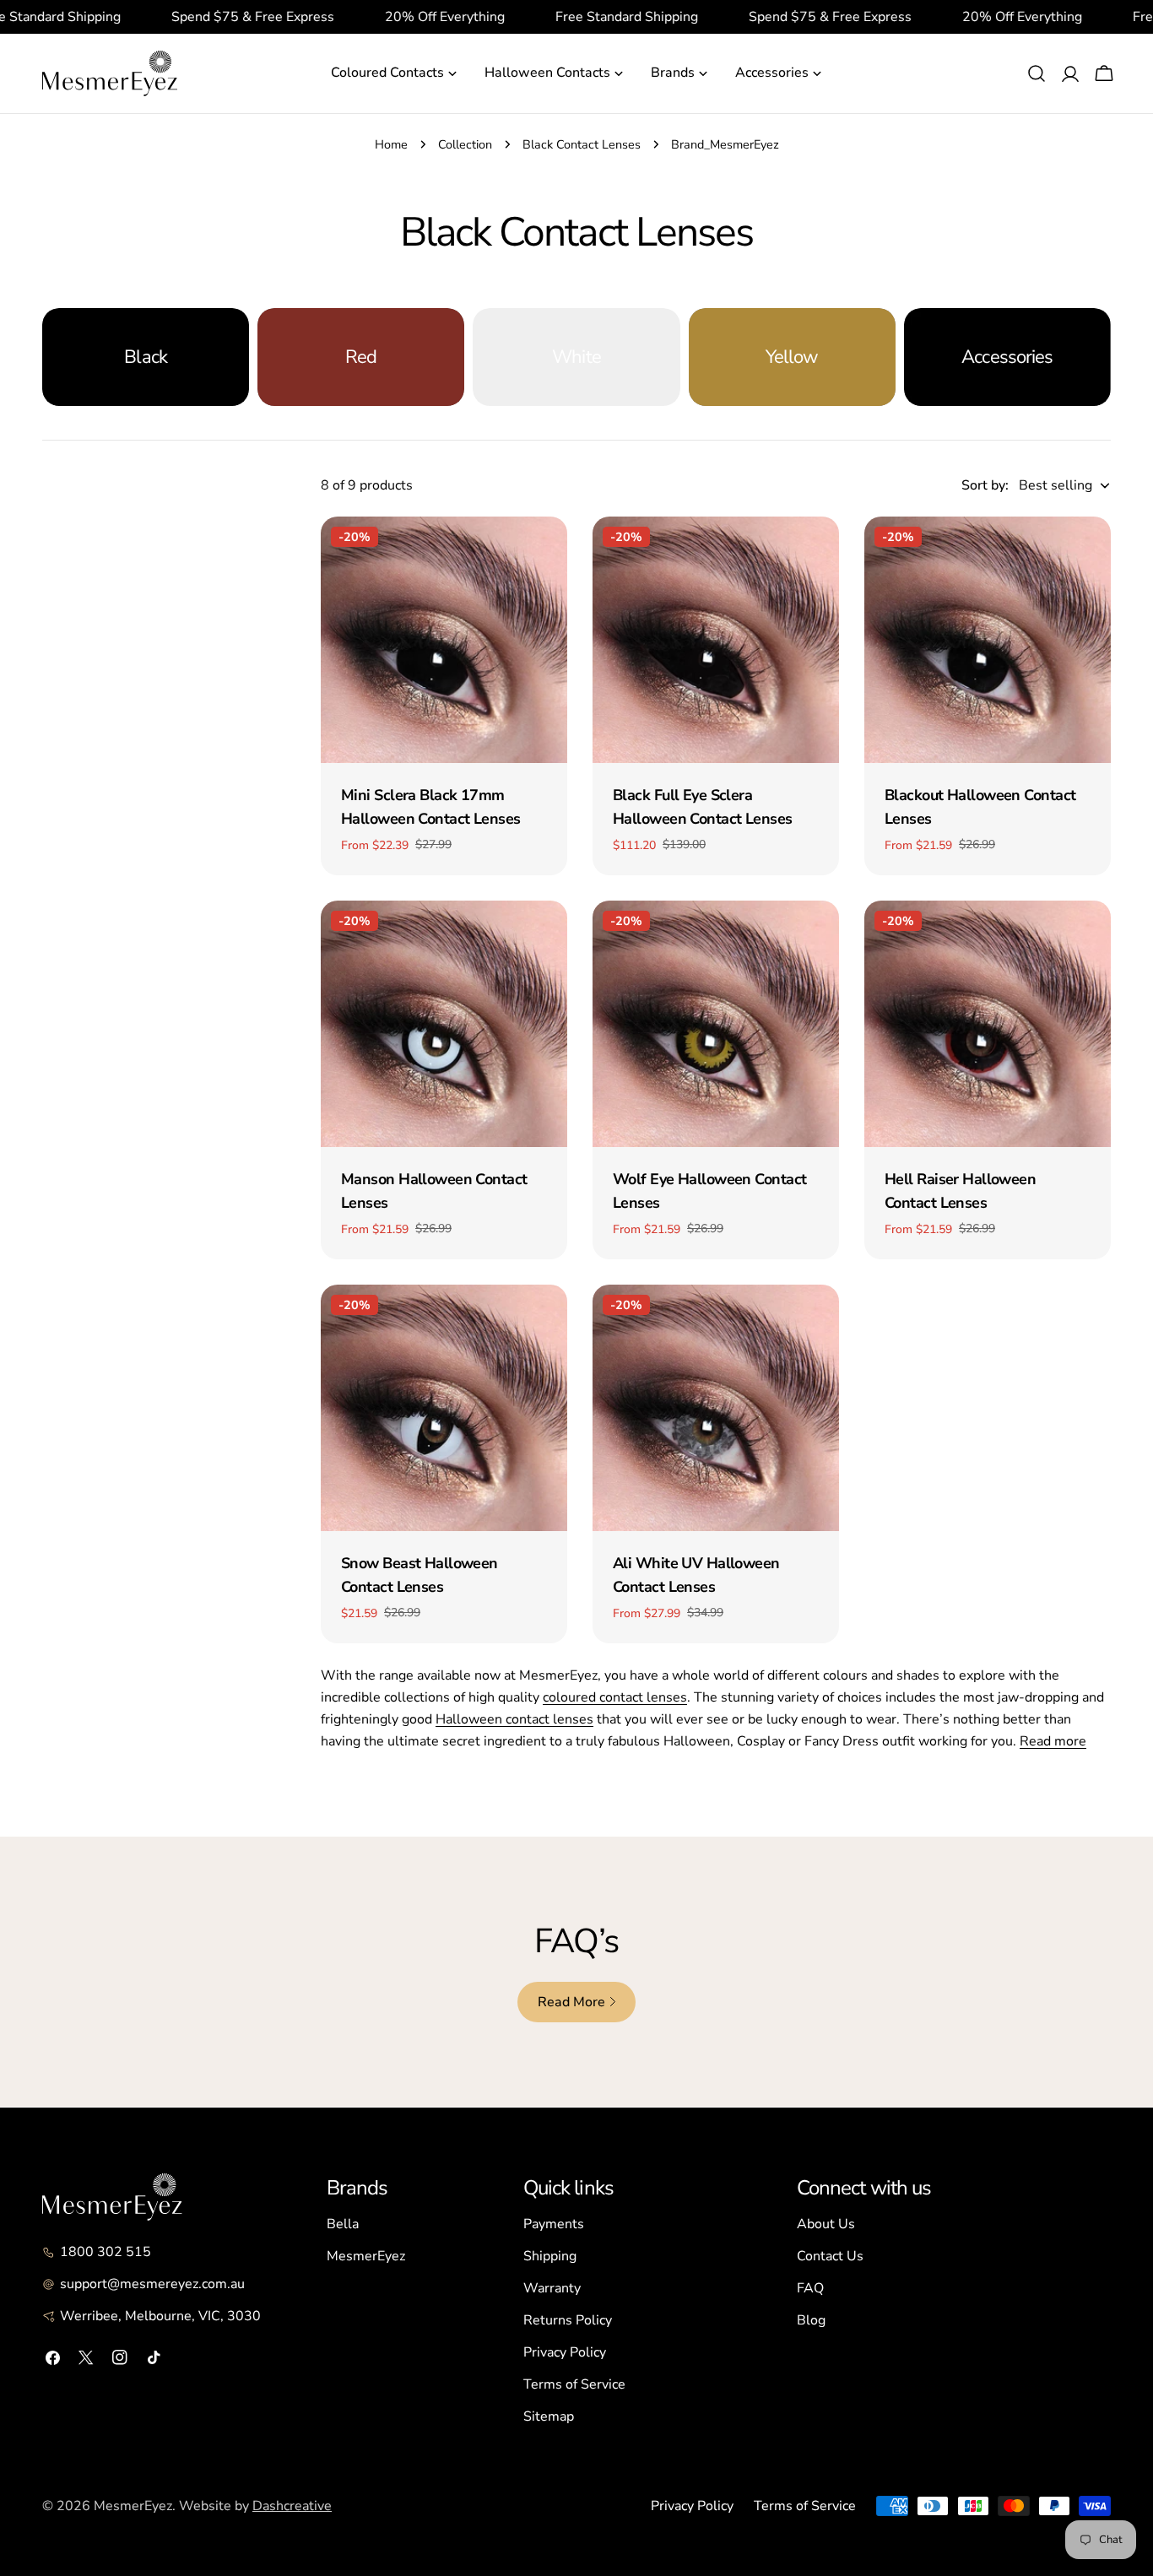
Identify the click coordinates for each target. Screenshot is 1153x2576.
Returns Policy (568, 2320)
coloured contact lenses (615, 1697)
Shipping (550, 2256)
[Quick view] (543, 554)
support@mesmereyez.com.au (152, 2284)
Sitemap (549, 2416)
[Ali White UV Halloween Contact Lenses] (716, 1408)
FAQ (810, 2288)
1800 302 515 (106, 2252)
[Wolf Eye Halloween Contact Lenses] (716, 1024)
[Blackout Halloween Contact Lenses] (988, 640)
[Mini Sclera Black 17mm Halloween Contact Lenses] (444, 640)
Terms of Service (574, 2384)
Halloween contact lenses (514, 1719)
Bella (343, 2224)
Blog (811, 2320)
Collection (465, 144)
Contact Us (830, 2256)
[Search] (1037, 73)
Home (391, 144)
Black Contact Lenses (582, 144)
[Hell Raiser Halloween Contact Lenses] (988, 1024)
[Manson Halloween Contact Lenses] (444, 1024)
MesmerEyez (366, 2256)
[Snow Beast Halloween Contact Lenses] (444, 1408)
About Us (826, 2224)
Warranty (552, 2288)
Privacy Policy (565, 2352)
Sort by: (985, 485)
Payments (554, 2224)
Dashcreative (292, 2506)
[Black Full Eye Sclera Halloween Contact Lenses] (716, 640)
